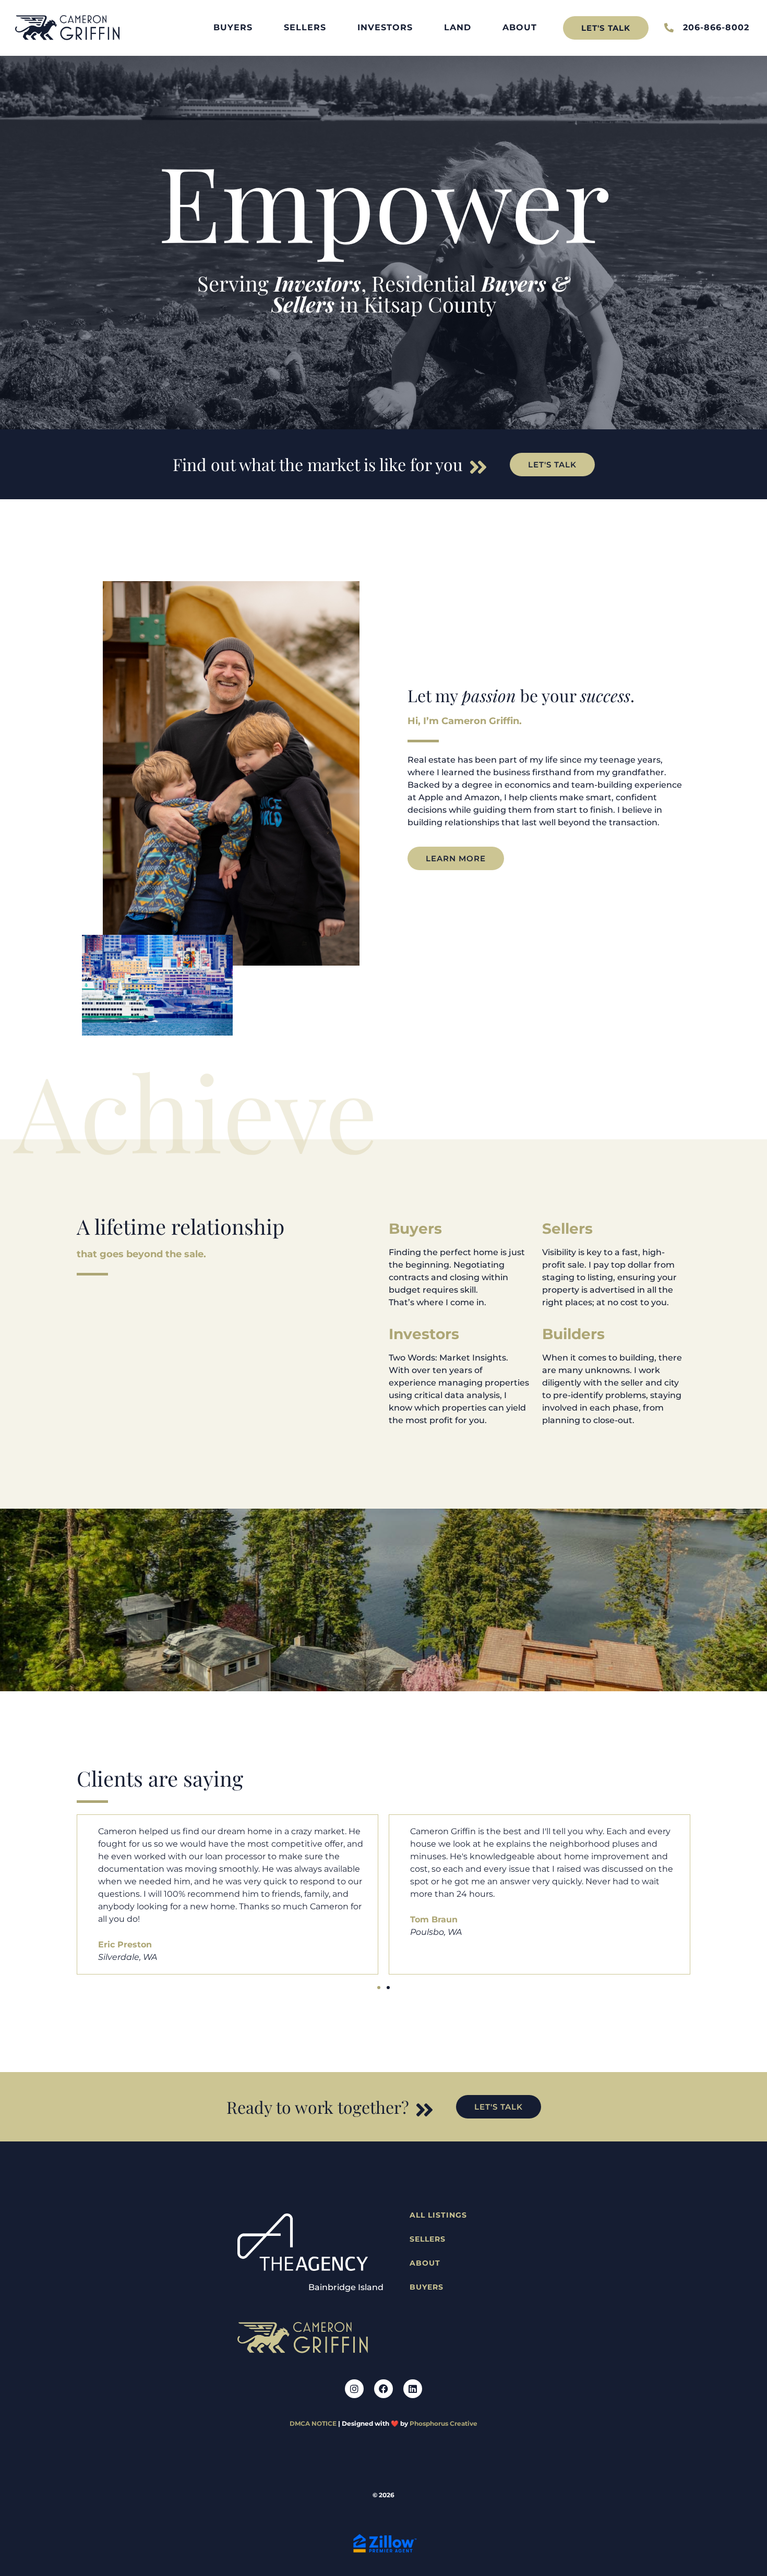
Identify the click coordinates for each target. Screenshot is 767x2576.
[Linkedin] (413, 2389)
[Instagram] (354, 2389)
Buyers (233, 27)
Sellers (305, 27)
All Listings (438, 2215)
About (520, 27)
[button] (379, 1988)
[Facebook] (383, 2389)
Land (458, 27)
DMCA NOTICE (313, 2423)
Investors (385, 27)
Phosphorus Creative (444, 2423)
